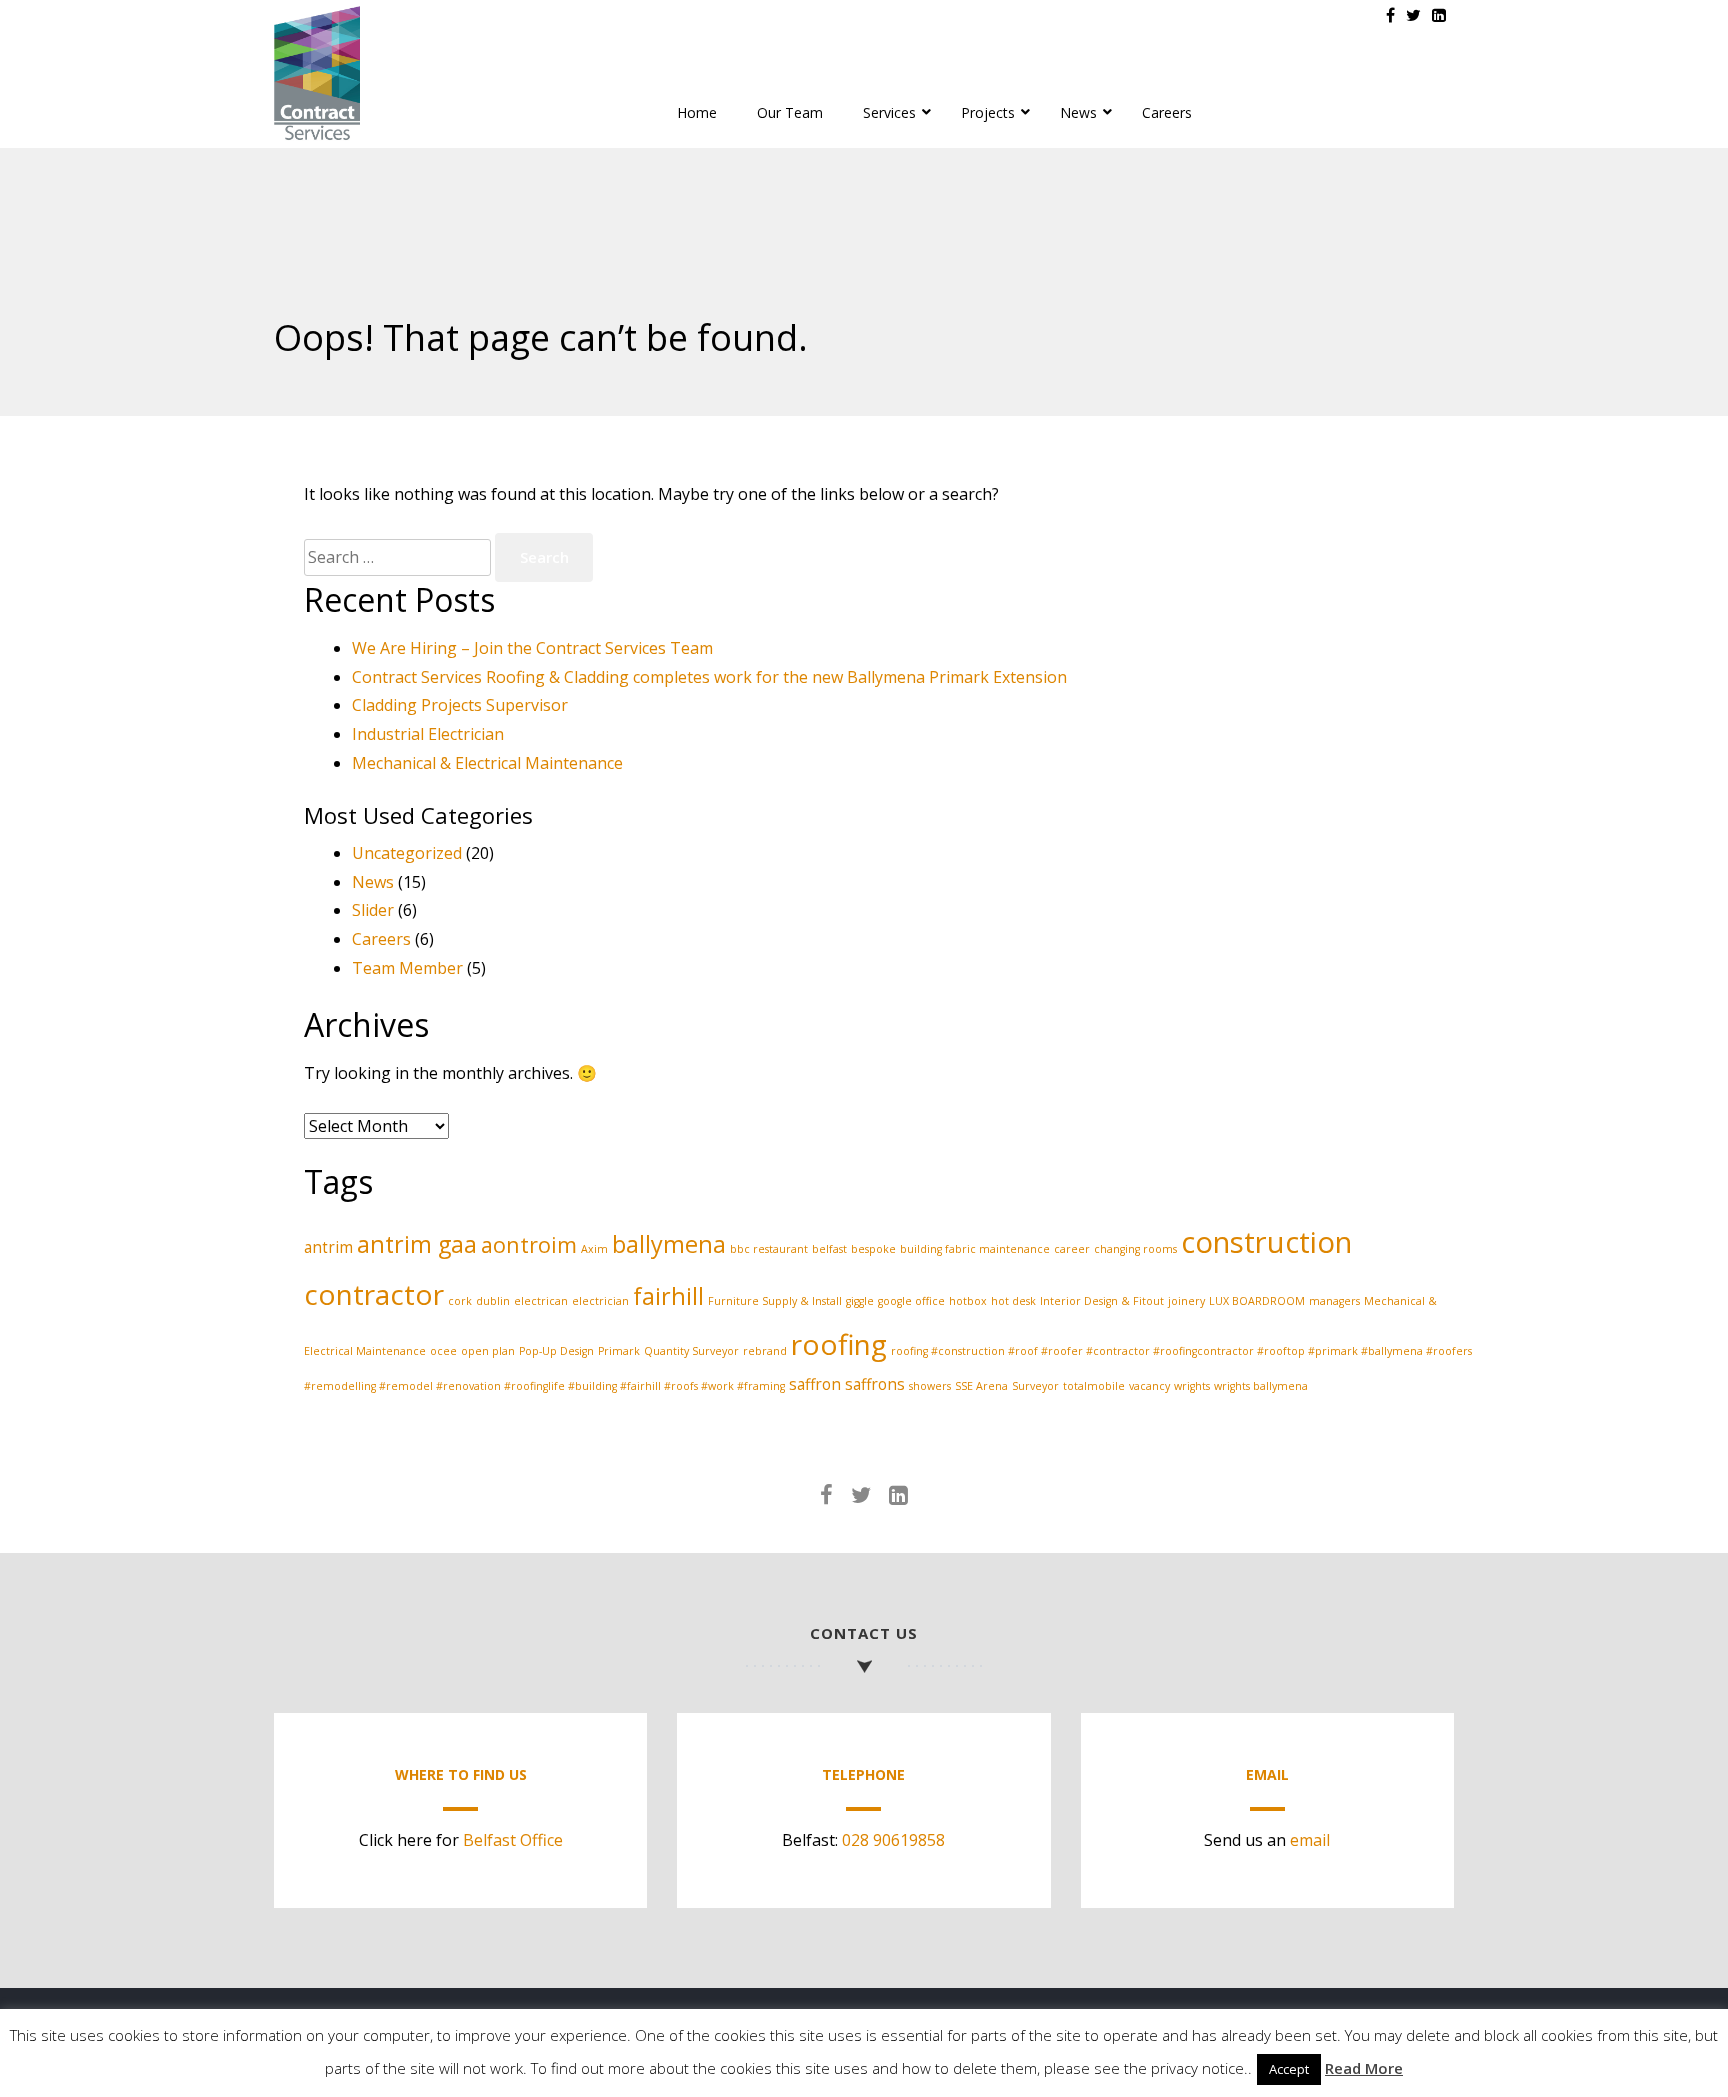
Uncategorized (407, 853)
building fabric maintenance (975, 1249)
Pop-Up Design (556, 1351)
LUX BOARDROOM (1257, 1301)
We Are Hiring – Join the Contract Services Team (532, 648)
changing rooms (1135, 1249)
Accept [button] (1289, 2069)
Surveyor (1035, 1386)
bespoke (873, 1249)
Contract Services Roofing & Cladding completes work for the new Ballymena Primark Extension (709, 677)
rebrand (765, 1351)
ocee (443, 1351)
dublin (493, 1301)
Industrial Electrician (428, 734)
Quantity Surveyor (691, 1351)
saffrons (875, 1384)
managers (1334, 1301)
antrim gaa (417, 1244)
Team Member (407, 968)
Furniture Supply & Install (775, 1301)
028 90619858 (893, 1840)
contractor (374, 1294)
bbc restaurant (769, 1249)
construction (1266, 1242)
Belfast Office (513, 1840)
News (373, 882)
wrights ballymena (1261, 1386)
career (1072, 1249)
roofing (839, 1344)
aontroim (529, 1244)
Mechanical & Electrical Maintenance (487, 763)
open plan (488, 1351)
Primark (619, 1351)
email (1310, 1840)
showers (930, 1386)
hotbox (968, 1301)
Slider (373, 910)
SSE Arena (981, 1386)
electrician (600, 1301)
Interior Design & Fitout (1102, 1301)
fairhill (668, 1296)
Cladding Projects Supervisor (460, 705)
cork (460, 1301)
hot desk (1013, 1301)
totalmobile (1094, 1386)
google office (911, 1301)
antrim (328, 1247)
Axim (594, 1249)
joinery (1186, 1301)
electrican (541, 1301)
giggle (860, 1301)
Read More (1364, 2068)
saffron (815, 1384)
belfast (829, 1249)
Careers (381, 939)
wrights (1192, 1386)
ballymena (669, 1244)
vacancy (1149, 1386)
